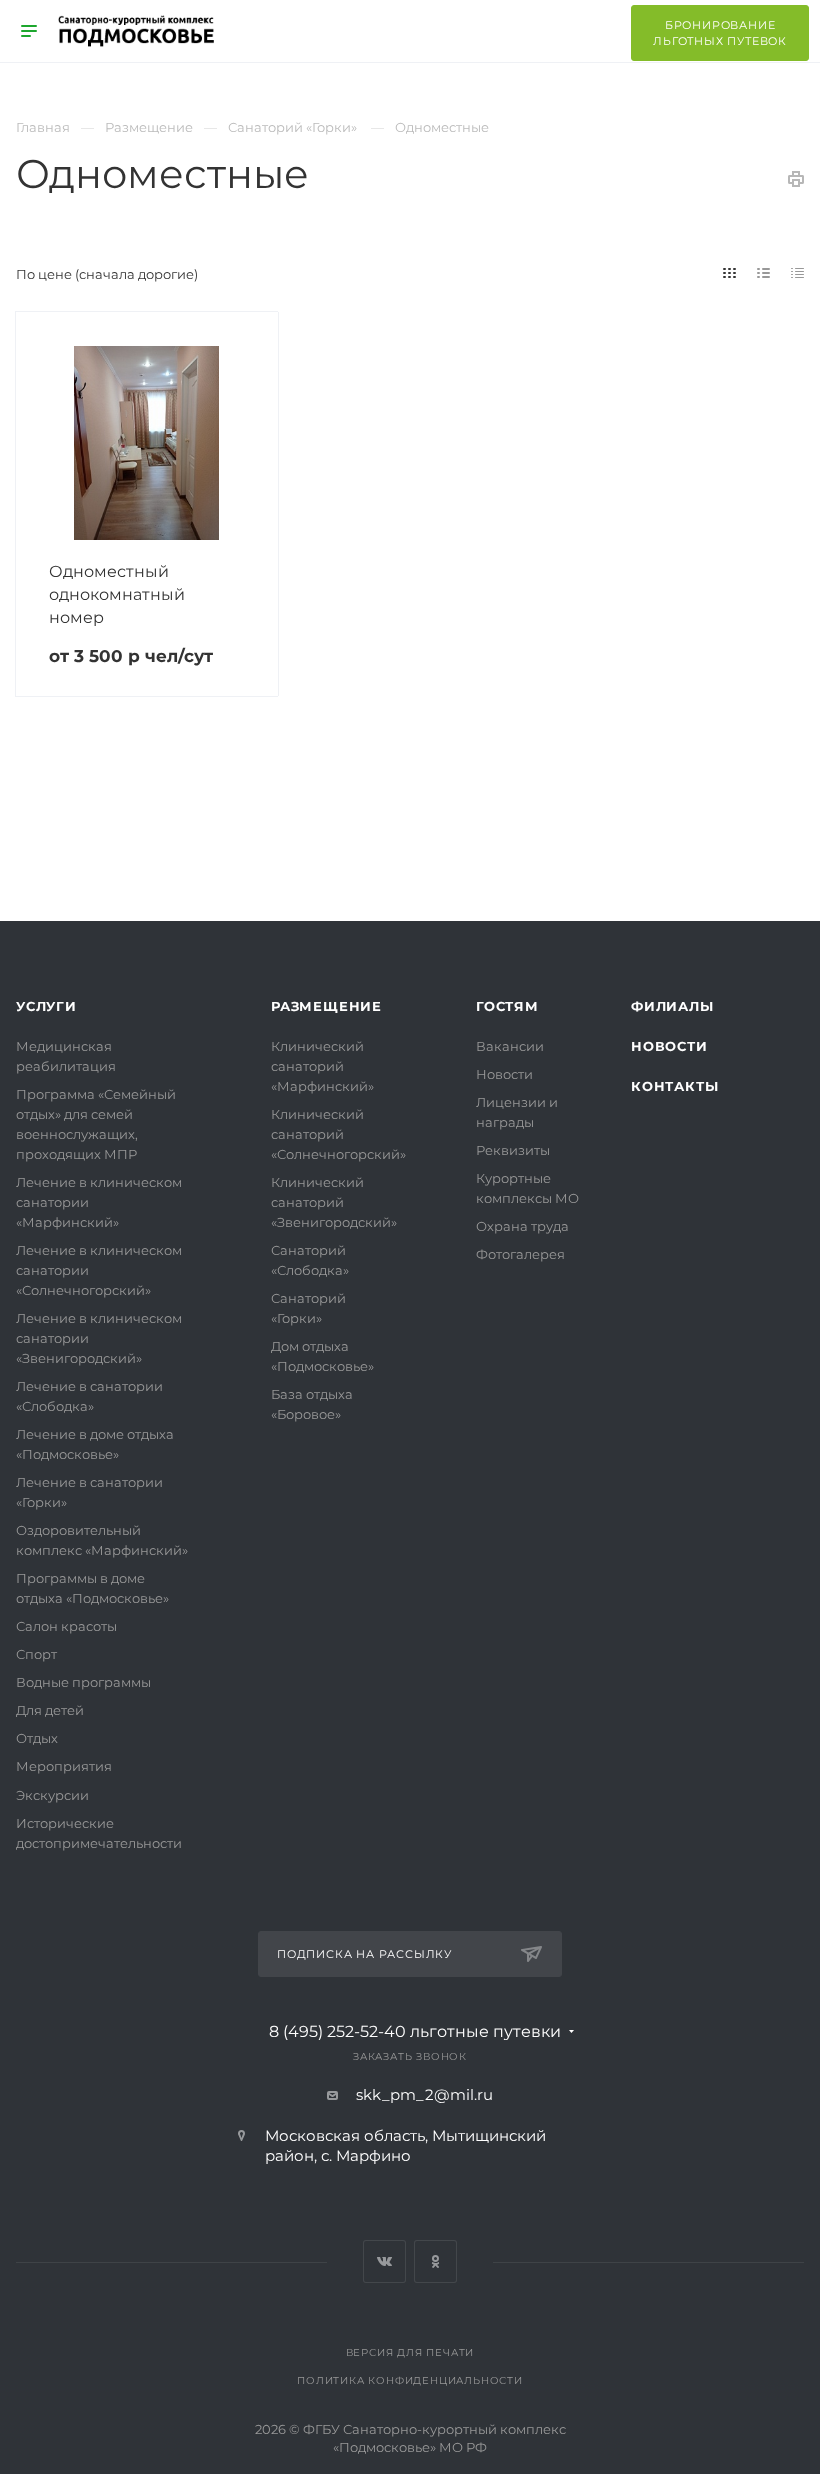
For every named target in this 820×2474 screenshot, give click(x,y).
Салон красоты (66, 1626)
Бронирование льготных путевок (720, 33)
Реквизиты (513, 1150)
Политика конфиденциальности (410, 2380)
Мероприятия (64, 1766)
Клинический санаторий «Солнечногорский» (338, 1134)
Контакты (674, 1086)
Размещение (326, 1006)
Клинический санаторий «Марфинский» (322, 1066)
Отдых (37, 1738)
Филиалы (672, 1006)
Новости (504, 1074)
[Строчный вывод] (764, 273)
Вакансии (510, 1046)
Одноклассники (435, 2261)
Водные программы (83, 1682)
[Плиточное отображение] (730, 273)
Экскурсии (52, 1795)
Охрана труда (522, 1226)
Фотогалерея (520, 1254)
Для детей (50, 1710)
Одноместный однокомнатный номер (117, 594)
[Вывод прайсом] (798, 273)
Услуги (46, 1006)
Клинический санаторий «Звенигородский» (334, 1202)
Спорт (36, 1654)
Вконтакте (384, 2261)
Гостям (507, 1006)
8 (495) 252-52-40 (415, 2032)
